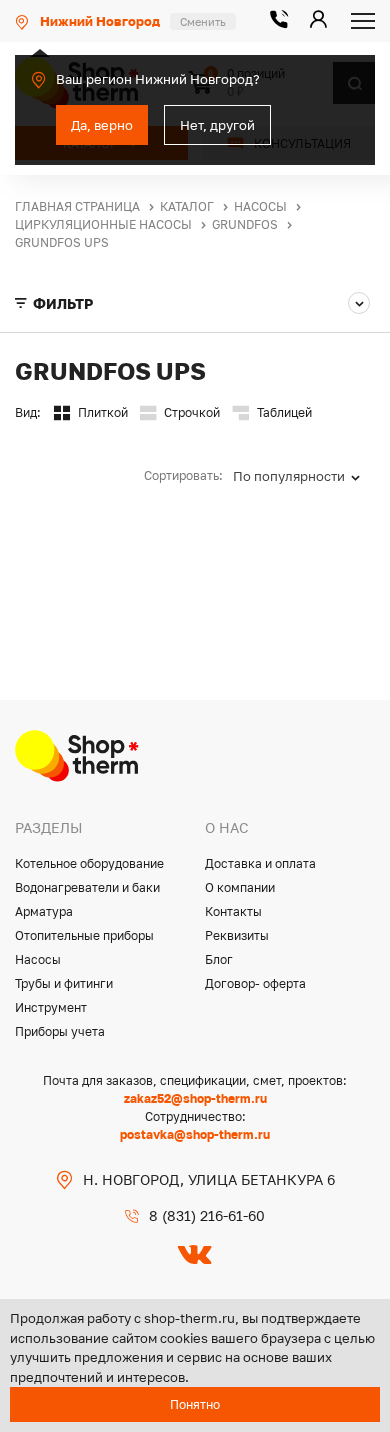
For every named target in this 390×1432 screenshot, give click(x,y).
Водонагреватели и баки (87, 887)
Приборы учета (60, 1031)
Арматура (44, 911)
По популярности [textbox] (289, 476)
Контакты (233, 911)
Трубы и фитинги (64, 983)
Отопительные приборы (84, 935)
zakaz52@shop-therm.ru (195, 1098)
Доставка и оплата (260, 863)
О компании (240, 887)
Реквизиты (237, 935)
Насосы (38, 959)
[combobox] (304, 476)
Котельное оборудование (89, 863)
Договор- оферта (255, 983)
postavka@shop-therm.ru (195, 1134)
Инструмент (51, 1007)
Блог (219, 959)
